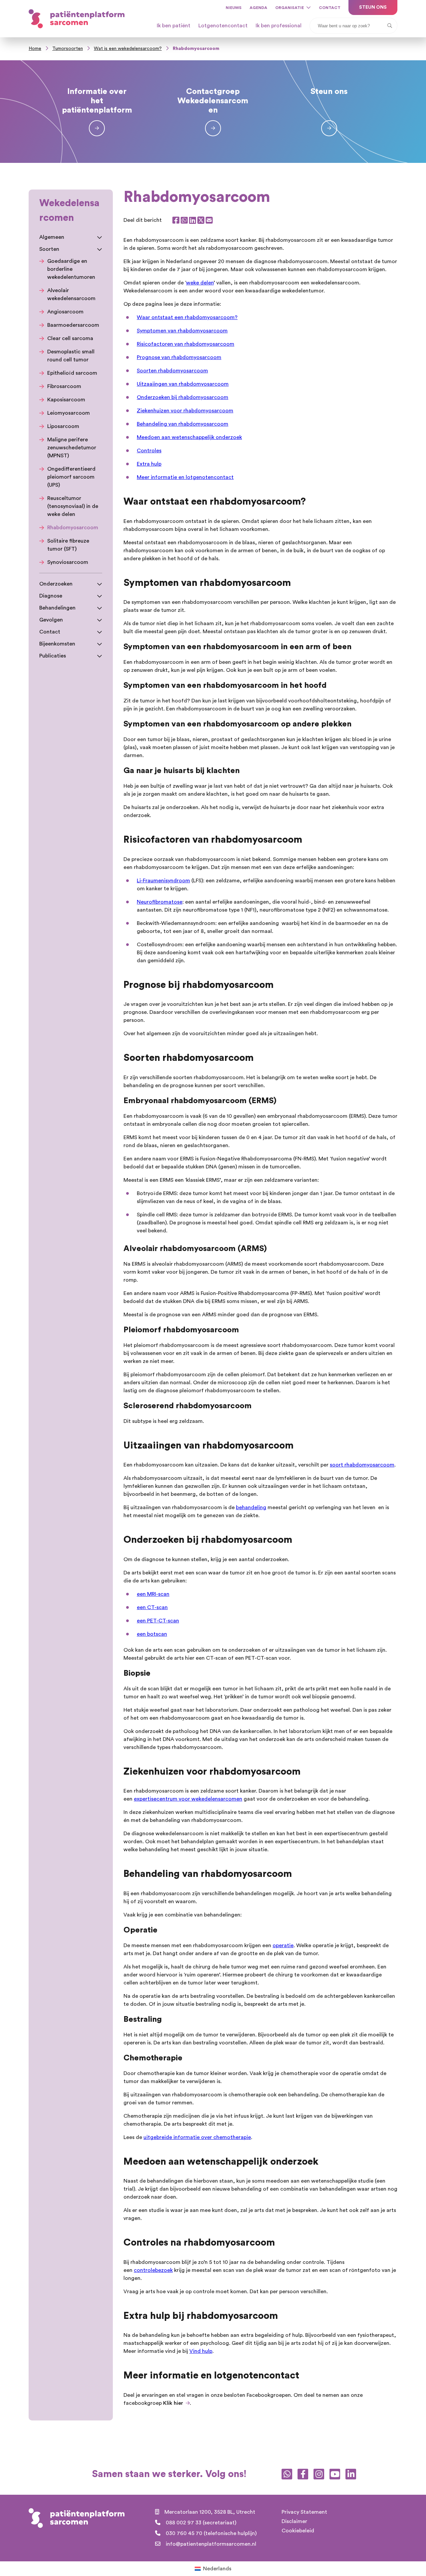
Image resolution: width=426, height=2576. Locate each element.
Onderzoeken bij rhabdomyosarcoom (183, 397)
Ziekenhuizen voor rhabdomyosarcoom (185, 411)
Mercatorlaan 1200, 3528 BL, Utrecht (210, 2512)
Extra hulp (149, 464)
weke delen (200, 283)
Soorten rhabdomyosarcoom (172, 371)
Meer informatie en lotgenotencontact (185, 477)
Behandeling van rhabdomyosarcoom (183, 424)
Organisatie (290, 8)
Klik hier (173, 2403)
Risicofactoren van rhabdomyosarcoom (186, 344)
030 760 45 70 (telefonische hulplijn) (211, 2533)
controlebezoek (153, 2270)
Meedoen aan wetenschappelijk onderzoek (189, 437)
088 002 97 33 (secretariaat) (201, 2523)
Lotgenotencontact (223, 26)
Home (35, 49)
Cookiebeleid (298, 2531)
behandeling (251, 1507)
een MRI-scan (153, 1594)
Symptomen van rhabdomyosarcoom (182, 331)
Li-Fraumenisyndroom (163, 881)
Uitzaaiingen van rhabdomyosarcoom (183, 384)
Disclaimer (294, 2521)
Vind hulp (201, 2351)
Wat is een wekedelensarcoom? (128, 49)
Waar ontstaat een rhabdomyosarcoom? (187, 317)
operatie (283, 1945)
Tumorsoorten (68, 49)
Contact (330, 8)
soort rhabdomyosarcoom (362, 1465)
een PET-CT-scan (158, 1621)
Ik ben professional (279, 26)
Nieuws (234, 8)
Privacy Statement (304, 2512)
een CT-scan (152, 1607)
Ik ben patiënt (174, 26)
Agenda (258, 8)
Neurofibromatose (160, 902)
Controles (149, 451)
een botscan (152, 1634)
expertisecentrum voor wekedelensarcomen (188, 1799)
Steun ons (373, 7)
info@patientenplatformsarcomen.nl (211, 2544)
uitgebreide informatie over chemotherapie (197, 2137)
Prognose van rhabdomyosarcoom (179, 357)
